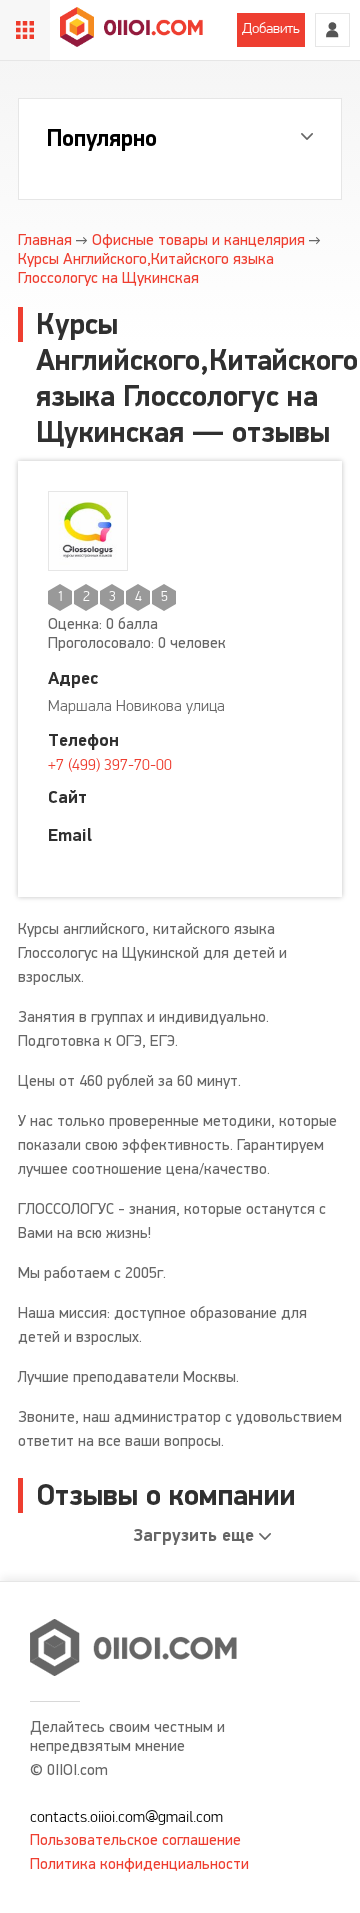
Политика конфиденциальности (139, 1863)
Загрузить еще (194, 1535)
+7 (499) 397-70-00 (110, 766)
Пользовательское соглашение (135, 1839)
